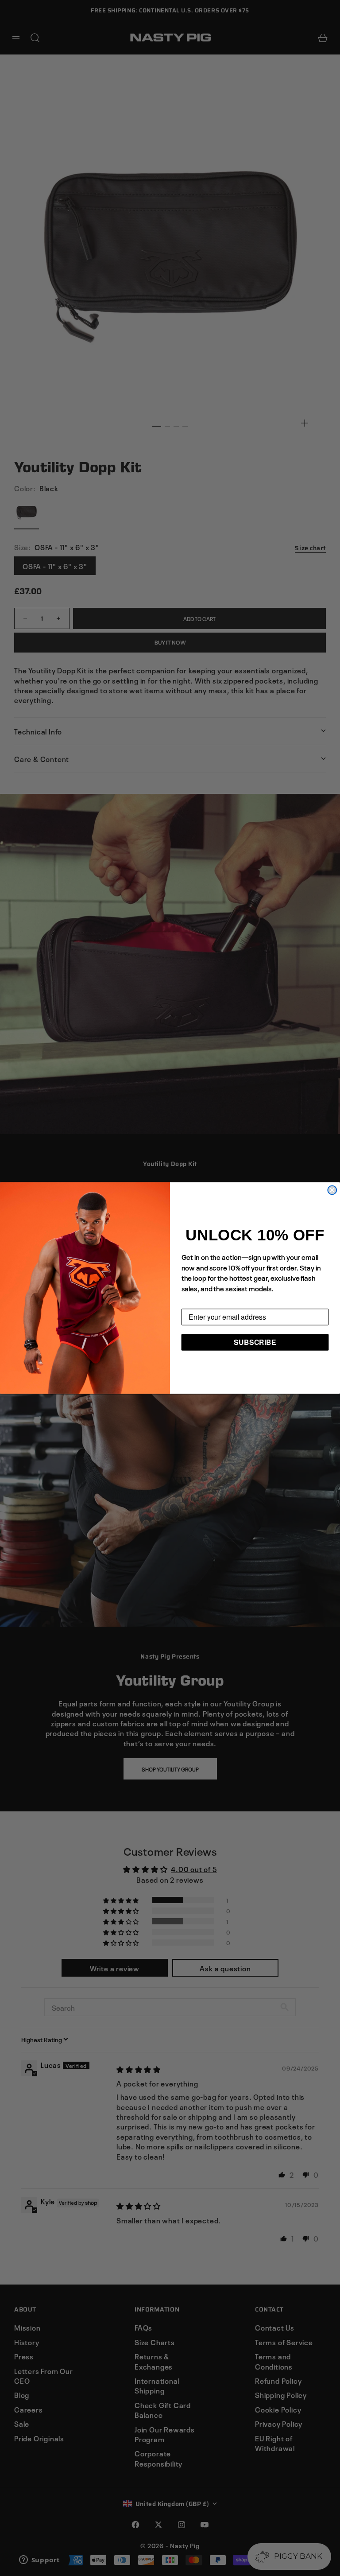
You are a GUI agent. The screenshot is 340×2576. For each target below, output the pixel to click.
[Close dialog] (332, 1190)
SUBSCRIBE (255, 1342)
